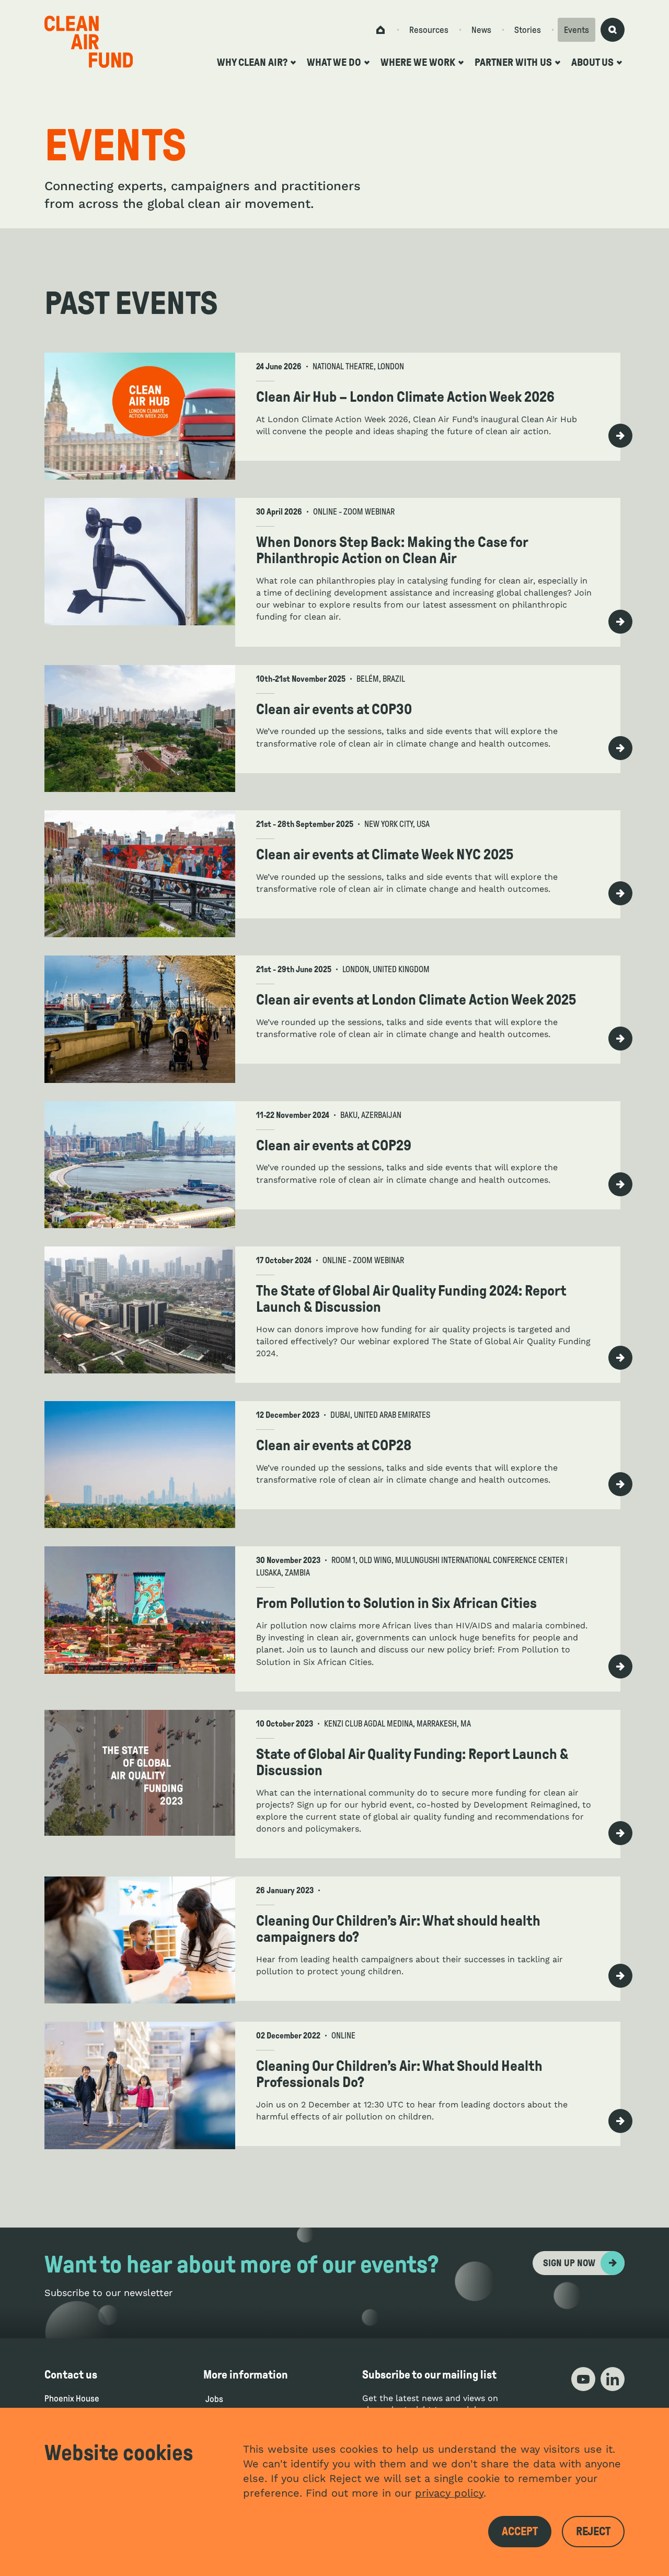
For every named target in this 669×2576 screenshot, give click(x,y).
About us (592, 62)
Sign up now (569, 2263)
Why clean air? (252, 62)
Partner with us (513, 62)
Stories (528, 30)
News (481, 30)
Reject (593, 2532)
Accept (520, 2532)
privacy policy (449, 2493)
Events (576, 30)
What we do (334, 62)
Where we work (418, 62)
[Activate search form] (613, 30)
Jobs (214, 2399)
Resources (429, 30)
